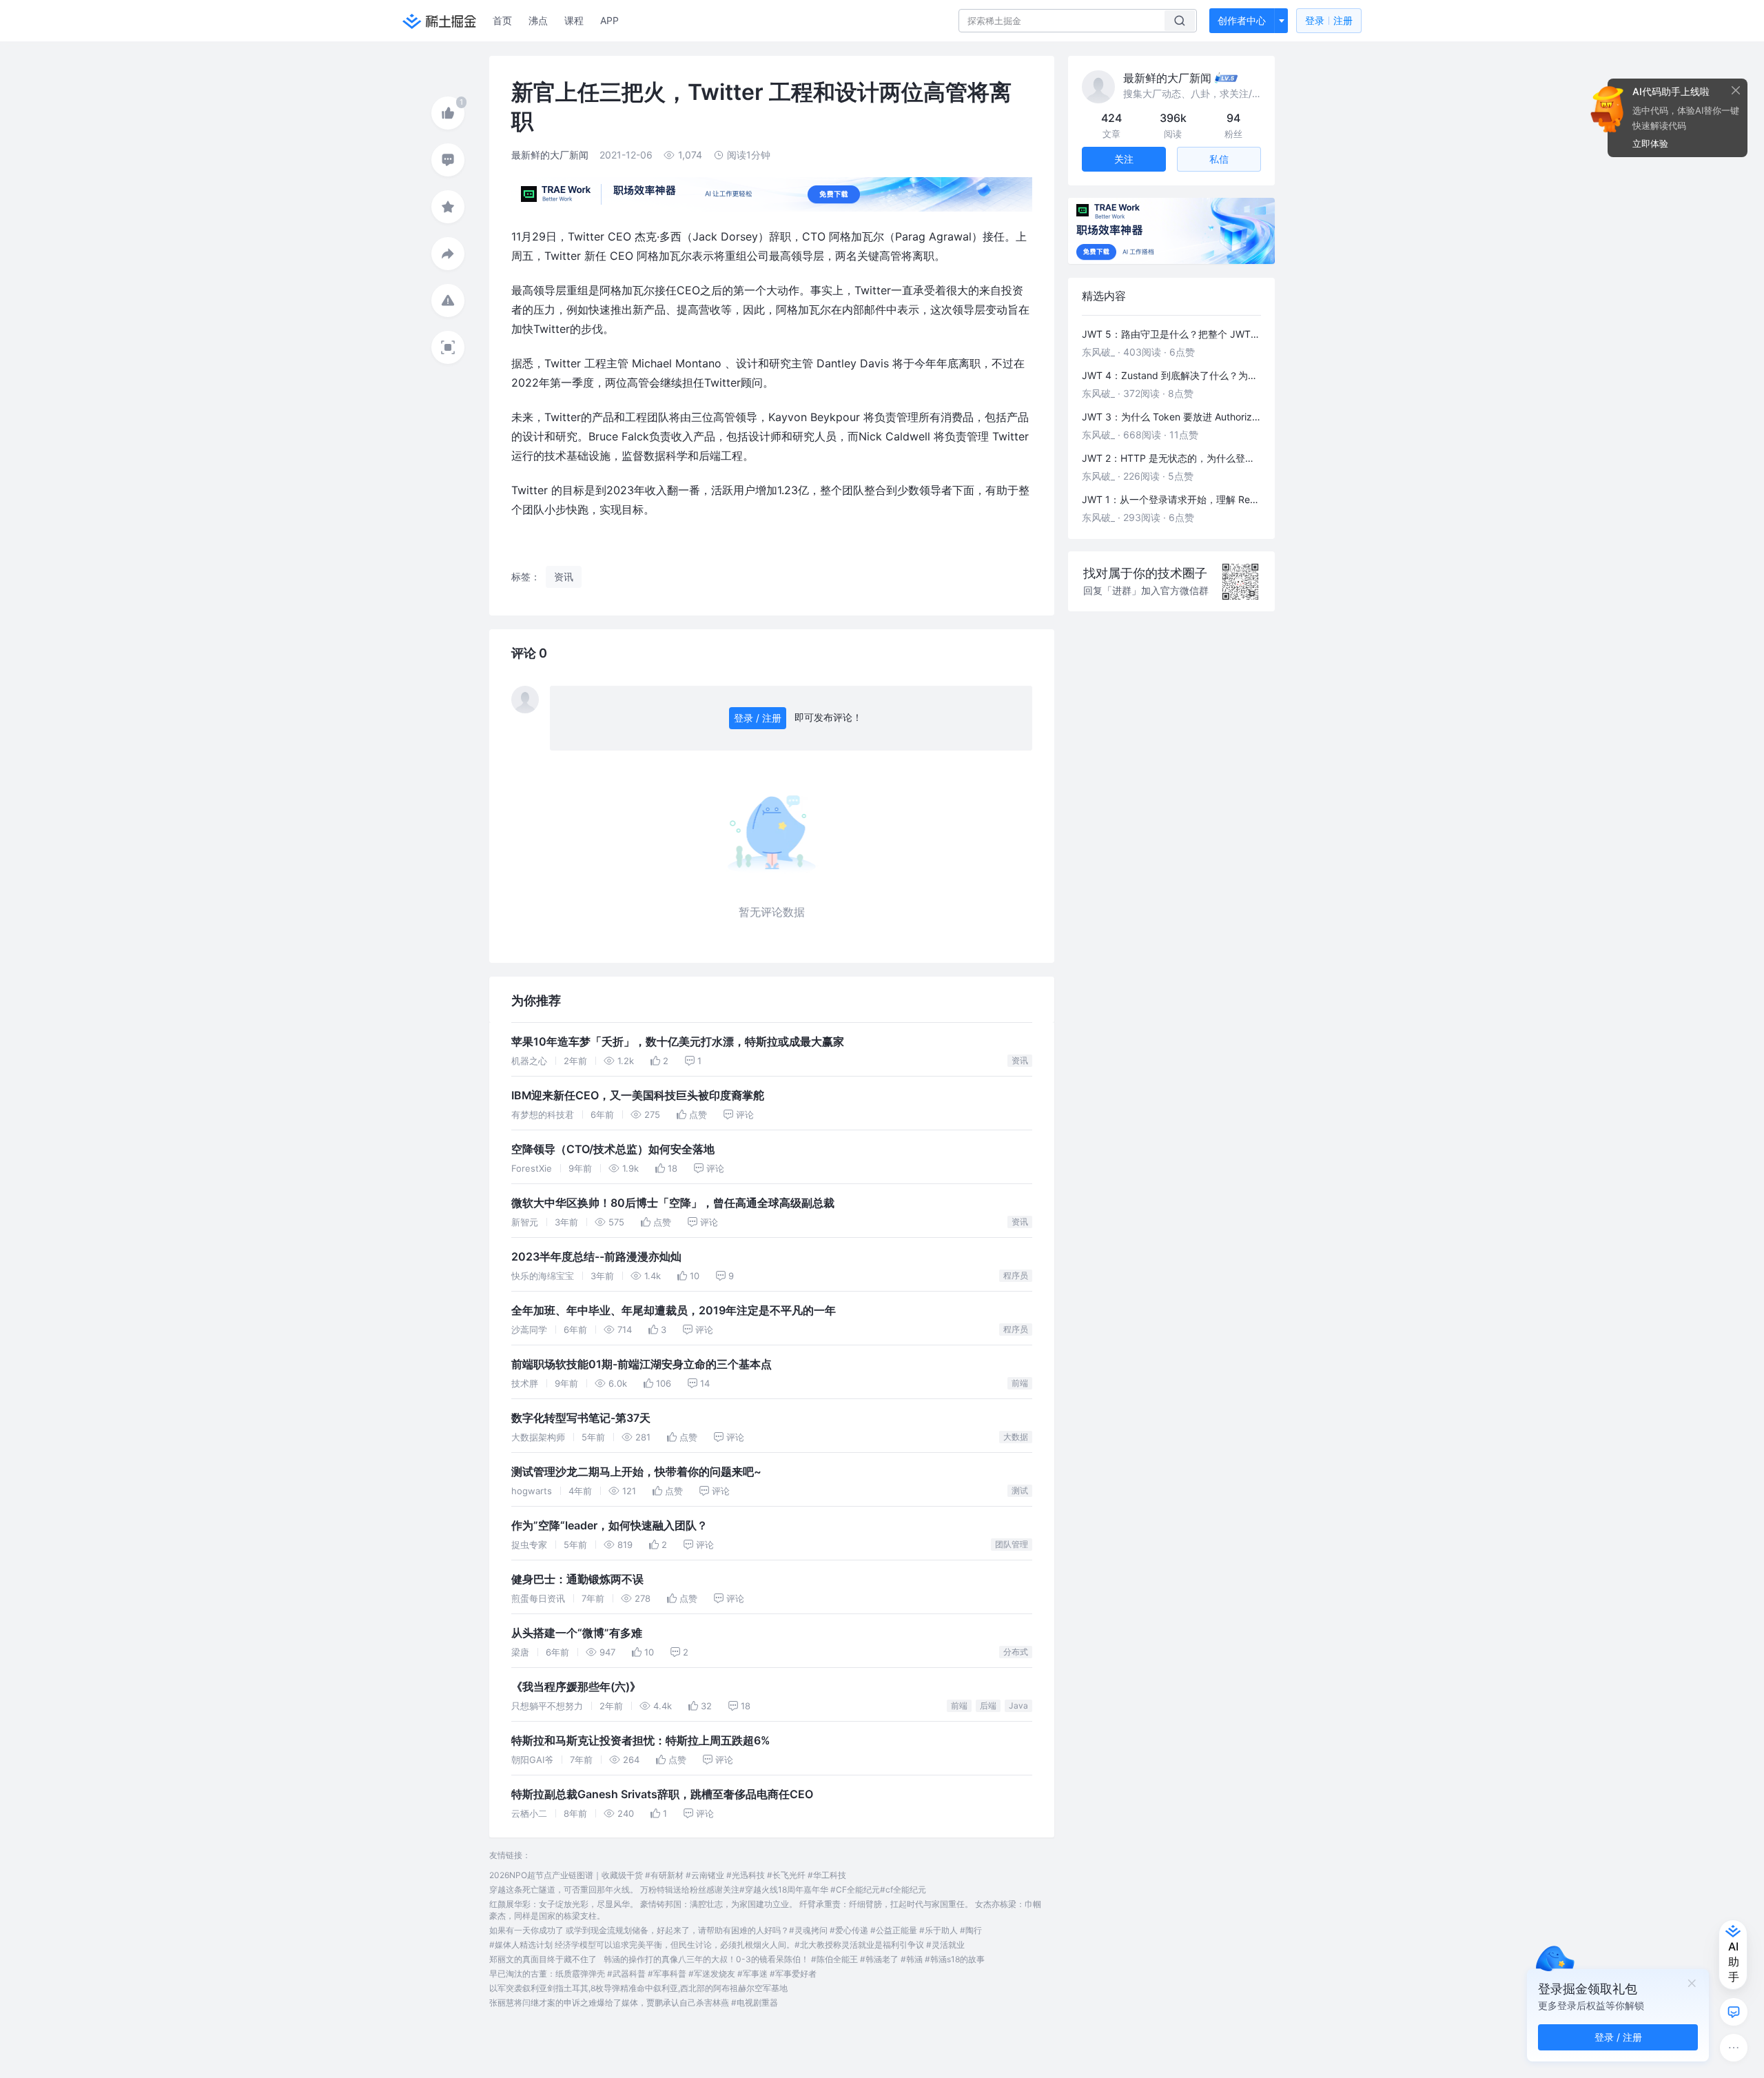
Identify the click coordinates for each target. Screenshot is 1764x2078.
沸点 (538, 20)
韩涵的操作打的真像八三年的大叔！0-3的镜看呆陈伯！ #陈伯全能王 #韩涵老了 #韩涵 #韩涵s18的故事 (794, 1959)
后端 (988, 1705)
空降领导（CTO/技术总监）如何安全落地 (613, 1149)
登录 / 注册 (758, 718)
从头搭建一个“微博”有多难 (577, 1633)
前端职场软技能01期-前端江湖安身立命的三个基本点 (642, 1364)
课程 (574, 20)
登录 (1329, 20)
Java (1018, 1705)
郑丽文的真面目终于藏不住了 (543, 1959)
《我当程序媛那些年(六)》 (576, 1687)
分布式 (1016, 1652)
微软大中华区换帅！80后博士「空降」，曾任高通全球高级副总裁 (673, 1203)
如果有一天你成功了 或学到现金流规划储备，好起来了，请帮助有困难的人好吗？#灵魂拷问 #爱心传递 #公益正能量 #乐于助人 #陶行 (736, 1930)
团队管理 (1012, 1544)
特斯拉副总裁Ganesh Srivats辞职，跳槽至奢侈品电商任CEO (662, 1794)
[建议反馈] (1734, 2012)
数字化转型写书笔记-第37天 (581, 1418)
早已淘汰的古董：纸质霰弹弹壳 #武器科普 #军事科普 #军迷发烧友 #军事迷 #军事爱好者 (653, 1974)
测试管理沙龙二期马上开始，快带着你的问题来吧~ (636, 1472)
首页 (502, 20)
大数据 (1016, 1437)
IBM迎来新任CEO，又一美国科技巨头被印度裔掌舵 (638, 1096)
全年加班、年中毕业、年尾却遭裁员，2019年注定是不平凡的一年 (674, 1311)
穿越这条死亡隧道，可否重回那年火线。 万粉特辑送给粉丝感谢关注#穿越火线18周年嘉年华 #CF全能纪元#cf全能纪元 (708, 1889)
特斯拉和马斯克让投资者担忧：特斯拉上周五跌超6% (640, 1741)
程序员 (1016, 1275)
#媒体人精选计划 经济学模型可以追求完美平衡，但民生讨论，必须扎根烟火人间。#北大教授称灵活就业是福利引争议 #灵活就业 (727, 1945)
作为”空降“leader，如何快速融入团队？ (609, 1526)
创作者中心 (1242, 20)
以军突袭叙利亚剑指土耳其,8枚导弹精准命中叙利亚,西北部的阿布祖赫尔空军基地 (638, 1988)
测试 (1020, 1490)
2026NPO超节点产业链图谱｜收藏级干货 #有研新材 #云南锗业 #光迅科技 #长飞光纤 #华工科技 (668, 1875)
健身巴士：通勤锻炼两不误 (577, 1579)
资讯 (1020, 1060)
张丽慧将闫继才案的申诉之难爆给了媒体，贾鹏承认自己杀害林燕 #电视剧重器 (634, 2003)
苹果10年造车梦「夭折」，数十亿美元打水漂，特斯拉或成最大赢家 (678, 1042)
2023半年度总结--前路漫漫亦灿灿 (596, 1257)
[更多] (1734, 2048)
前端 (1020, 1383)
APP (609, 20)
